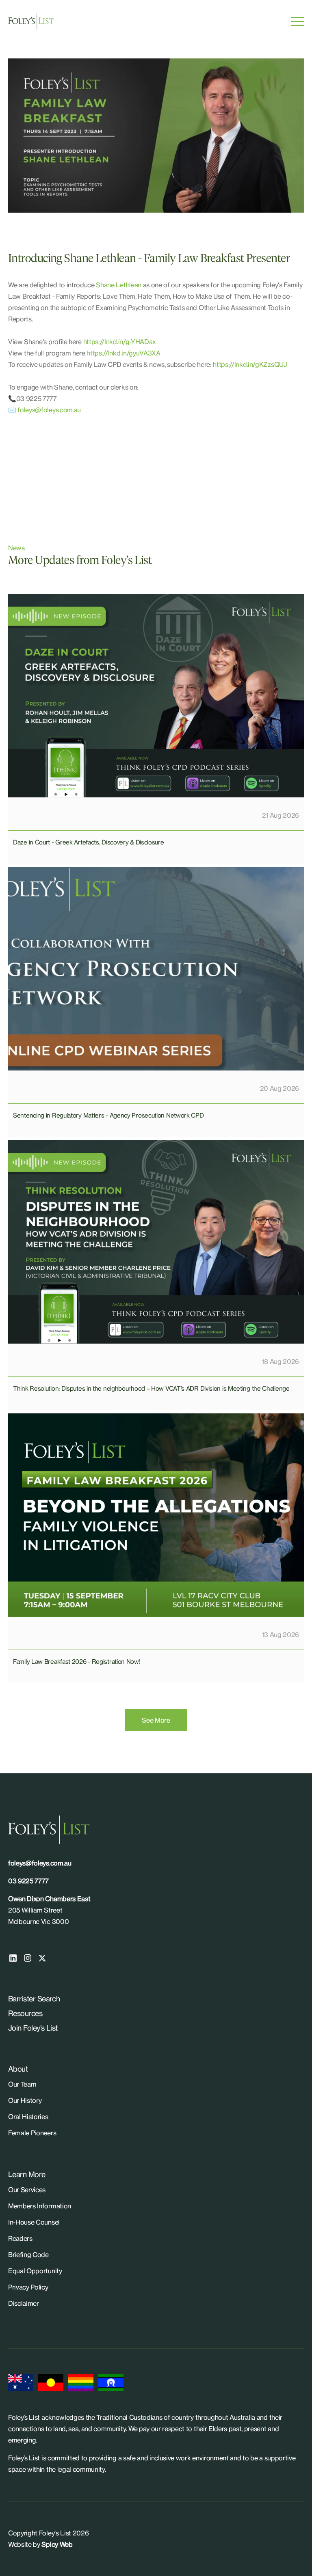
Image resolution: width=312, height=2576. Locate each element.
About (18, 2069)
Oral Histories (28, 2117)
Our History (25, 2100)
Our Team (22, 2084)
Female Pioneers (32, 2133)
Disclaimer (24, 2303)
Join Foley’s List (33, 2028)
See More (156, 1720)
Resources (25, 2013)
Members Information (40, 2206)
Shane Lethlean (119, 285)
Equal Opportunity (35, 2271)
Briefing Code (28, 2255)
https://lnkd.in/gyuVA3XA (123, 353)
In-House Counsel (34, 2222)
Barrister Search (34, 1999)
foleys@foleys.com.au (49, 410)
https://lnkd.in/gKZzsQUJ (250, 364)
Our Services (27, 2190)
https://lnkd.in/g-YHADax (120, 342)
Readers (20, 2238)
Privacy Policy (28, 2287)
